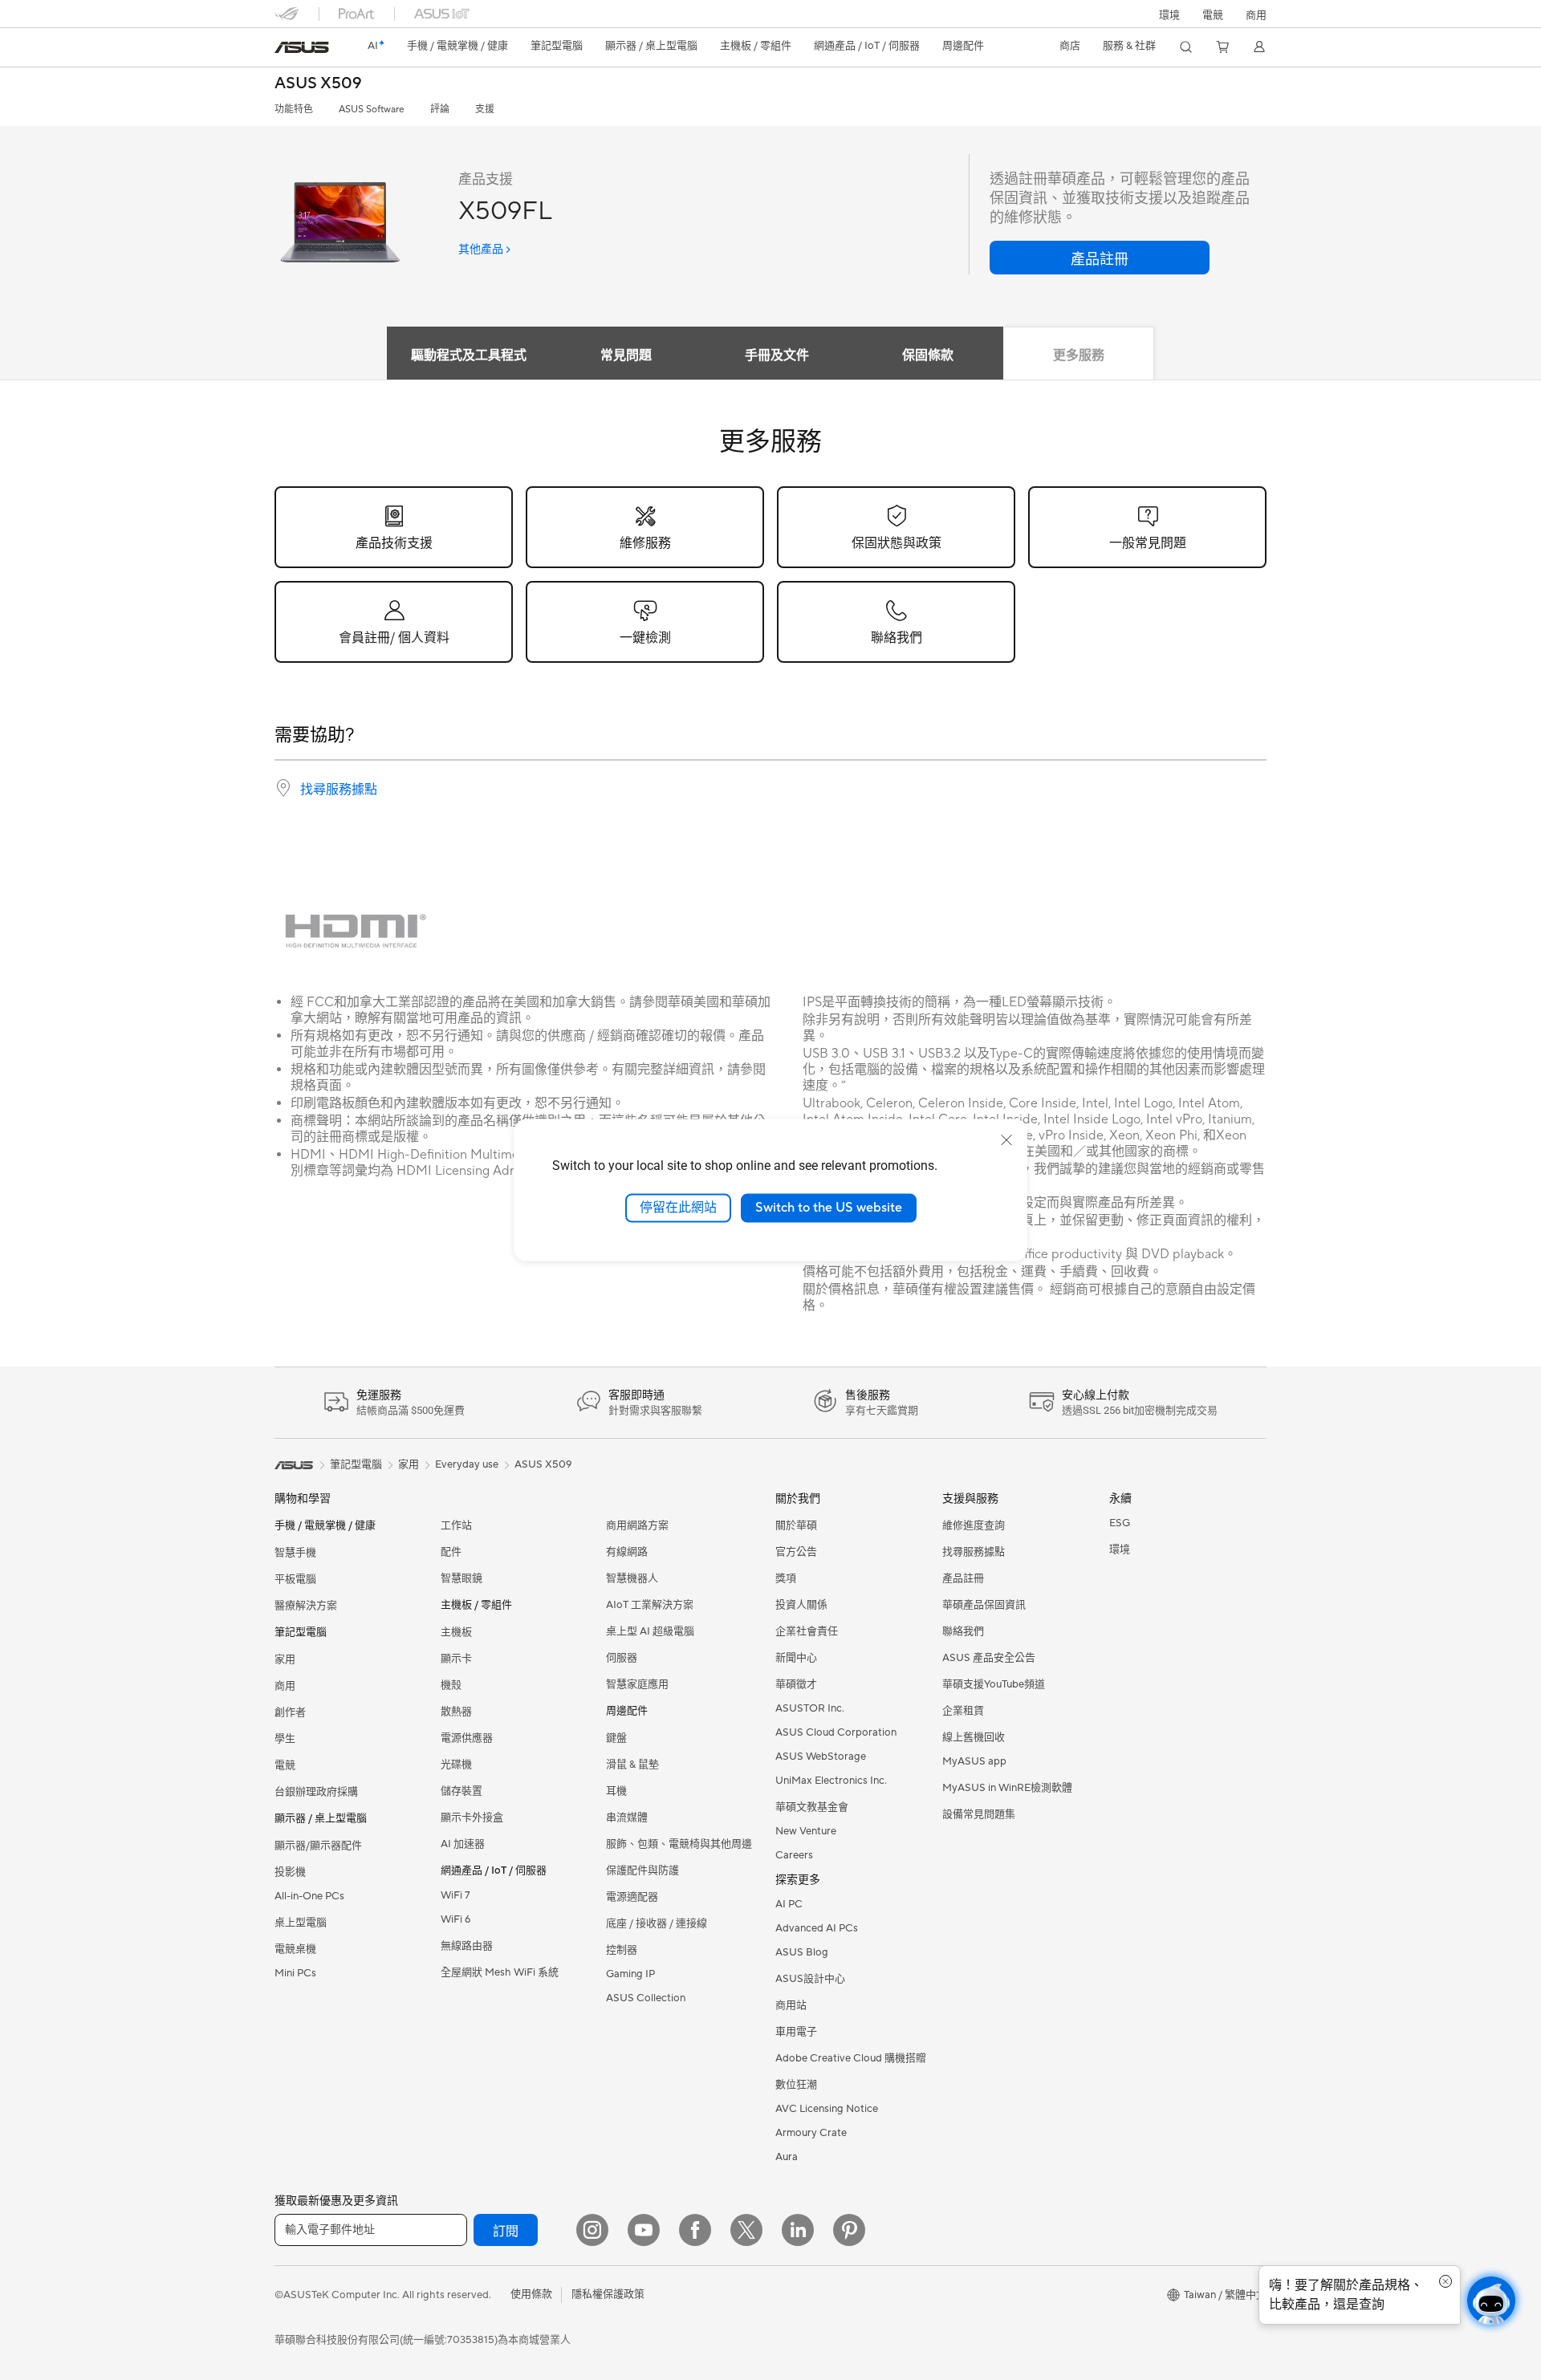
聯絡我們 (963, 1631)
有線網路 (627, 1552)
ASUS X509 (318, 84)
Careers (794, 1855)
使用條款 (531, 2294)
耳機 (616, 1791)
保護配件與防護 (642, 1870)
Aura (787, 2157)
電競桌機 (295, 1949)
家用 (285, 1659)
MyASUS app (974, 1761)
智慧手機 (295, 1553)
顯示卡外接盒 (472, 1817)
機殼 (451, 1685)
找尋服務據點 (339, 790)
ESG (1120, 1523)
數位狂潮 (796, 2085)
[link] (302, 47)
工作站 (456, 1525)
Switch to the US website (829, 1208)
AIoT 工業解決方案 (650, 1605)
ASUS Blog (802, 1952)
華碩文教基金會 (812, 1807)
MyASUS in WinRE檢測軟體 (1007, 1788)
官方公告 (796, 1552)
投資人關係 (801, 1605)
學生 (285, 1739)
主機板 (456, 1632)
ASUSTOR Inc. (810, 1708)
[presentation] (283, 788)
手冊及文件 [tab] (777, 355)
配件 (451, 1552)
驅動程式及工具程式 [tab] (469, 355)
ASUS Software (372, 110)
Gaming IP (630, 1974)
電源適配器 (632, 1897)
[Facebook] (695, 2230)
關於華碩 (796, 1525)
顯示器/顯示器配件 (318, 1846)
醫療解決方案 (306, 1606)
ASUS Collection (646, 1998)
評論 (440, 110)
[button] (1213, 14)
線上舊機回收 (974, 1737)
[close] (1006, 1140)
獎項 (786, 1578)
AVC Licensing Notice (827, 2109)
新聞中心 (796, 1658)
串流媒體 (627, 1817)
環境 (1169, 15)
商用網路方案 (637, 1525)
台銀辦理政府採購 (316, 1792)
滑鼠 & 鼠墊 (632, 1765)
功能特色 (294, 110)
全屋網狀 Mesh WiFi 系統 (500, 1972)
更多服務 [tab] (1079, 355)
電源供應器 (467, 1738)
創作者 (290, 1712)
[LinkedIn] (798, 2230)
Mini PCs (295, 1973)
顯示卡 (456, 1659)
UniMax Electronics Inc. (831, 1781)
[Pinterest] (849, 2230)
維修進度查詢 (974, 1525)
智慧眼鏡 (461, 1578)
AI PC (789, 1904)
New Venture (806, 1831)
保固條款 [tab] (928, 355)
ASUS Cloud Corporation (836, 1732)
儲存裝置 (461, 1791)
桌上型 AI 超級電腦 (650, 1631)
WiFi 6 (455, 1919)
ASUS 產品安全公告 (989, 1658)
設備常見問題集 (979, 1814)
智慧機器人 (632, 1578)
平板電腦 (295, 1579)
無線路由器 (467, 1946)
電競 (285, 1765)
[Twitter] (746, 2230)
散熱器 (456, 1712)
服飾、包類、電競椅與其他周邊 (679, 1844)
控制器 (622, 1950)
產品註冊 (963, 1578)
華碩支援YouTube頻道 (994, 1684)
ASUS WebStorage (821, 1757)
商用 (285, 1686)
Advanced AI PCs (817, 1928)
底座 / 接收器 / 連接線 (657, 1923)
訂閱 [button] (506, 2232)
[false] (1100, 258)
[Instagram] (592, 2230)
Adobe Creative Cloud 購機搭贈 (851, 2058)
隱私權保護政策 (608, 2294)
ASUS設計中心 (810, 1979)
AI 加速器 (463, 1844)
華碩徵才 (796, 1684)
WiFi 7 (455, 1895)
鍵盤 (616, 1738)
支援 (485, 110)
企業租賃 (963, 1711)
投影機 (290, 1872)
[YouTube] (644, 2230)
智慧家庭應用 (637, 1684)
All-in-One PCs (309, 1896)
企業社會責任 (807, 1631)
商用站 (791, 2005)
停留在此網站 (678, 1208)
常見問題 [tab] (626, 355)
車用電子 (796, 2032)
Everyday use (467, 1464)
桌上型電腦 (301, 1923)
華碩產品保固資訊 (984, 1605)
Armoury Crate (811, 2133)
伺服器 (622, 1658)
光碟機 (456, 1765)
